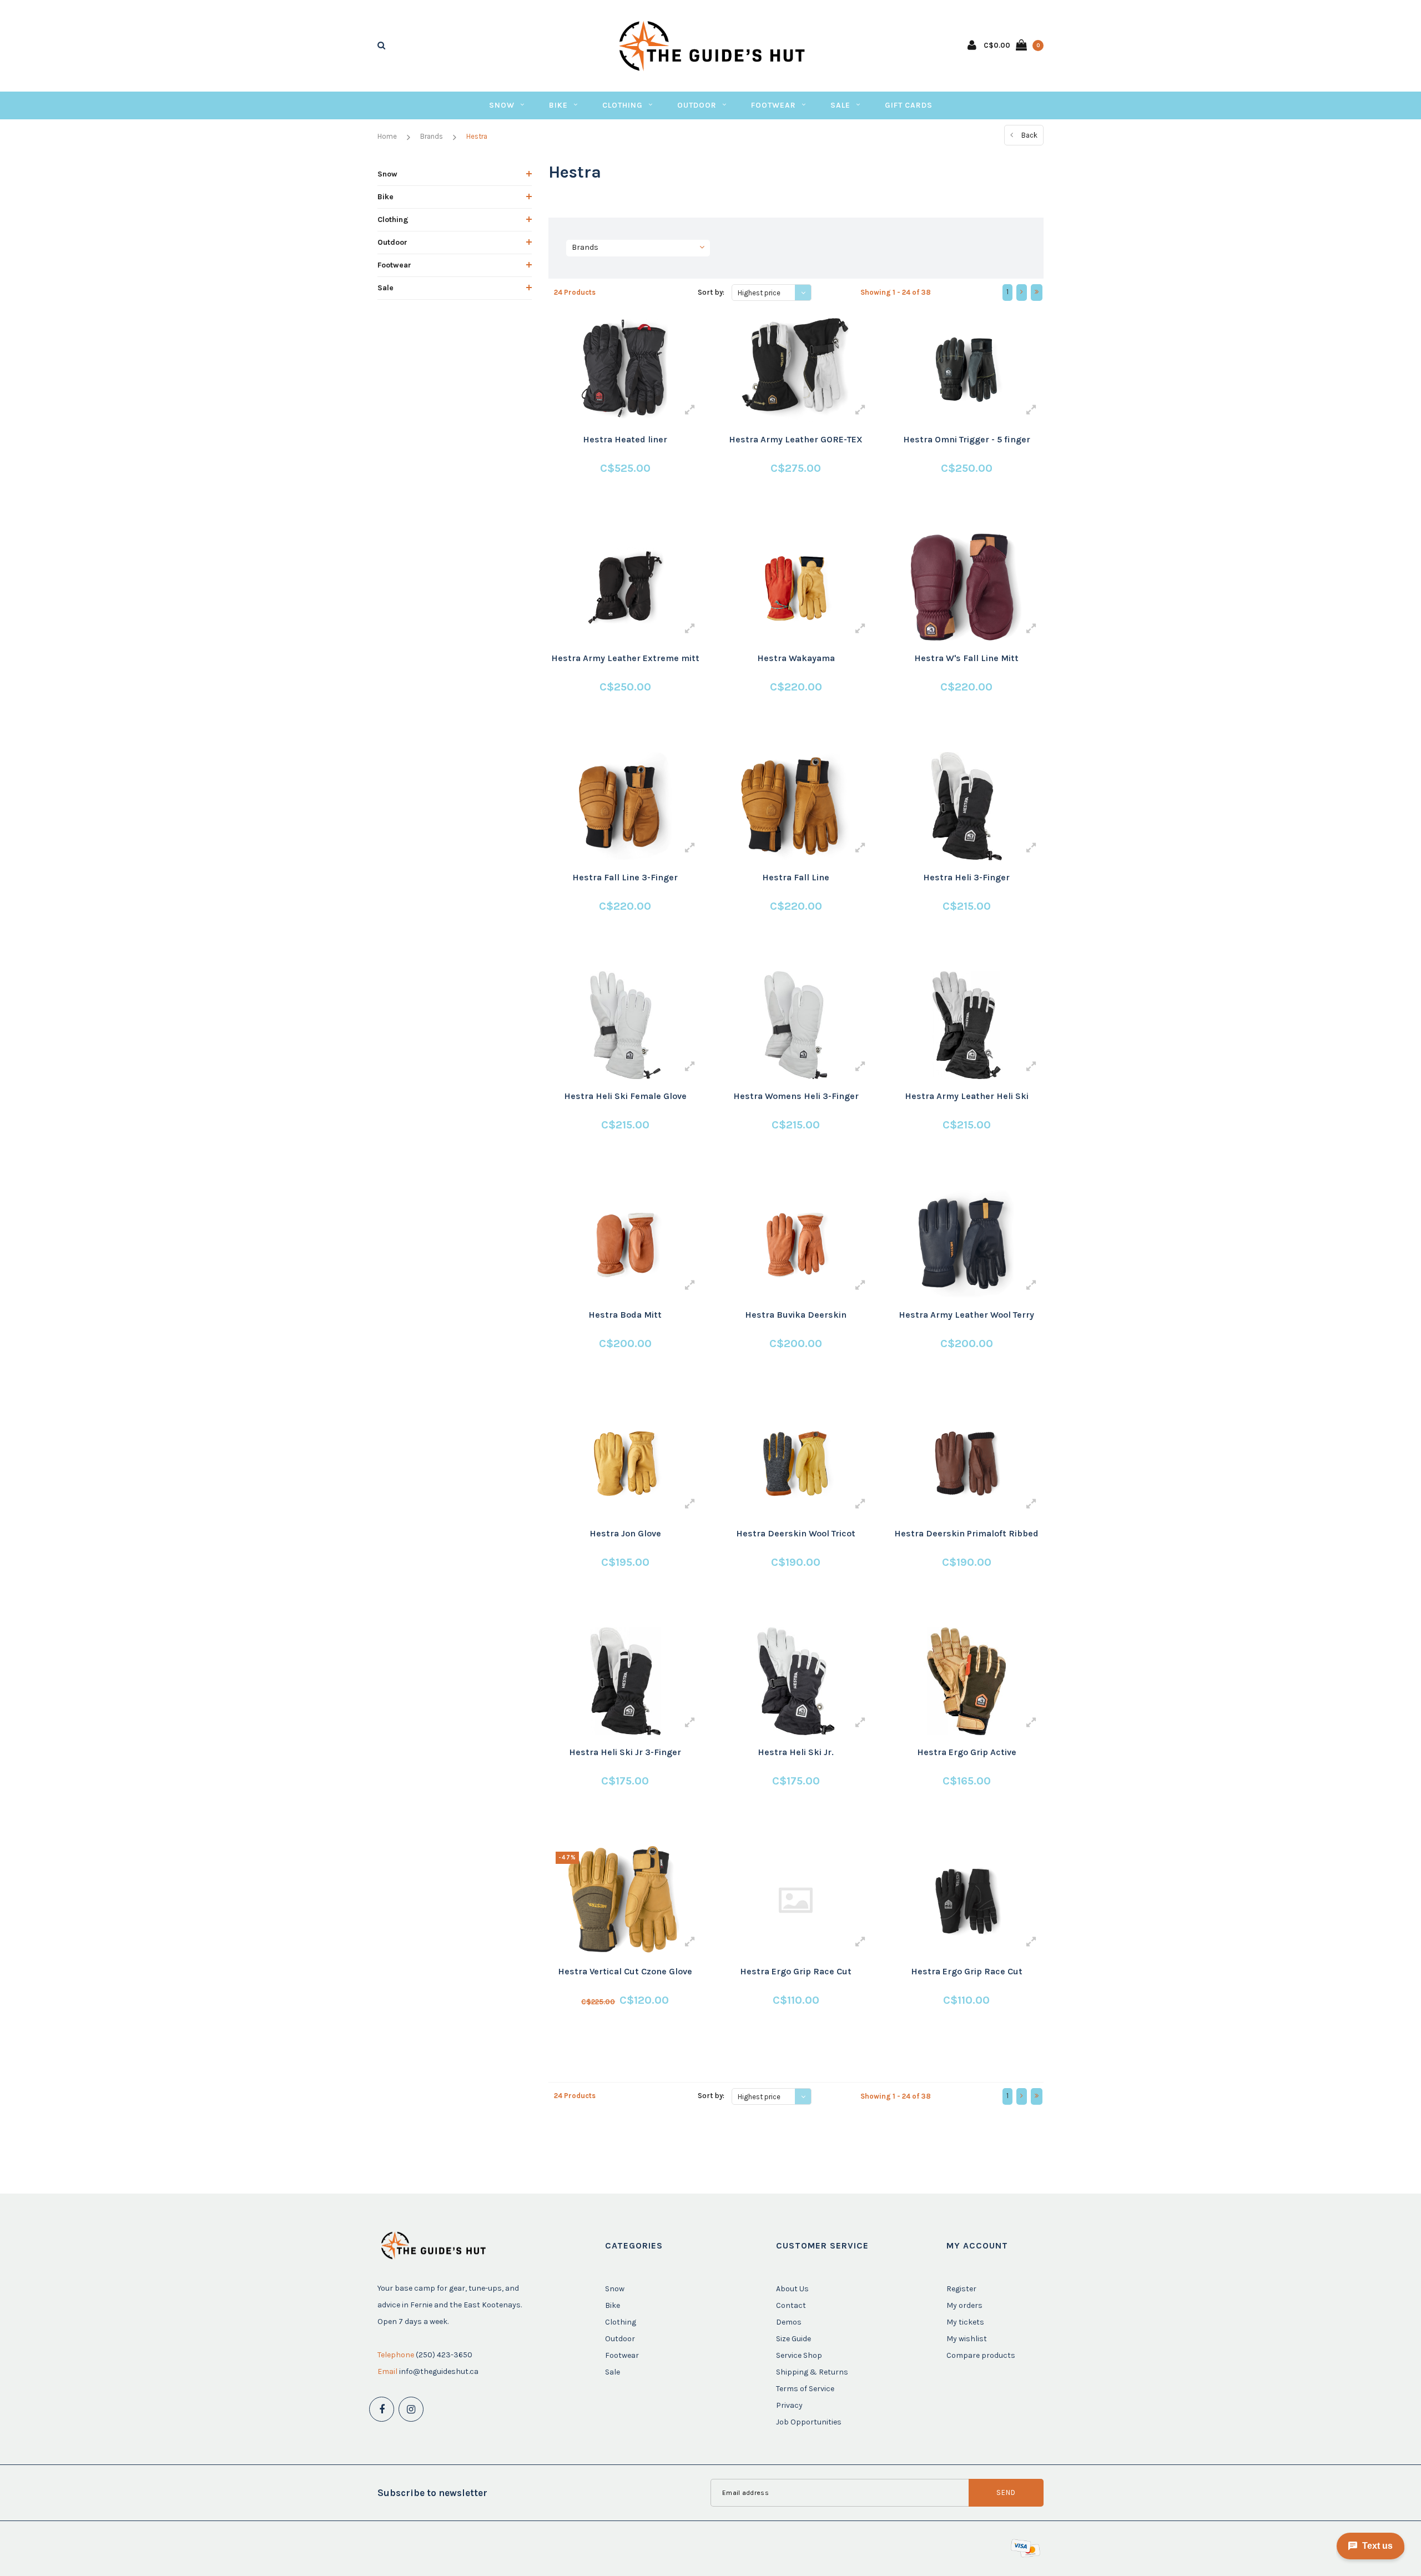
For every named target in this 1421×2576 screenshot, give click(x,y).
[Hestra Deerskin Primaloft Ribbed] (966, 1463)
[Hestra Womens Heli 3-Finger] (796, 1025)
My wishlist (967, 2339)
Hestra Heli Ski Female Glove (625, 1096)
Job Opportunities (809, 2422)
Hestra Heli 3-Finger (966, 877)
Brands (432, 136)
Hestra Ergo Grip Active (967, 1752)
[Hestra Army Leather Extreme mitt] (625, 587)
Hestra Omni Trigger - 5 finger (967, 439)
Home (387, 136)
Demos (789, 2322)
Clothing (623, 105)
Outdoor (697, 105)
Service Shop (799, 2355)
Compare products (981, 2355)
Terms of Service (805, 2389)
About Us (792, 2289)
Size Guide (793, 2339)
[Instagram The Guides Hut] (411, 2409)
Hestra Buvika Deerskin (796, 1315)
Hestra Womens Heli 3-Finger (796, 1096)
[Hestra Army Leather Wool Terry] (966, 1244)
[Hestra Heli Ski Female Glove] (625, 1025)
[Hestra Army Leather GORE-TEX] (796, 369)
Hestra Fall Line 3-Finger (625, 877)
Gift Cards (909, 105)
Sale (840, 105)
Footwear (774, 105)
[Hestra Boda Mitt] (625, 1244)
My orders (964, 2305)
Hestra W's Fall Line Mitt (966, 658)
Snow (502, 105)
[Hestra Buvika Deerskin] (796, 1244)
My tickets (965, 2322)
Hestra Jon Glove (625, 1533)
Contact (791, 2305)
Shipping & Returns (812, 2372)
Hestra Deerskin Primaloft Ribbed (966, 1533)
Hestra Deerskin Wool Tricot (796, 1533)
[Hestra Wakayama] (796, 587)
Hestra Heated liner (625, 439)
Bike (558, 105)
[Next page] (1022, 293)
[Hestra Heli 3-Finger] (966, 806)
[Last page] (1037, 293)
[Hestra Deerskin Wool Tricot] (796, 1463)
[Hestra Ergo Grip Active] (966, 1681)
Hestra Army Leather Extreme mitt (625, 658)
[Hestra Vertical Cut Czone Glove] (625, 1900)
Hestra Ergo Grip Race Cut (796, 1971)
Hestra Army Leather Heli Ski (967, 1096)
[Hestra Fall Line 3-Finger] (625, 806)
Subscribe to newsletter (432, 2493)
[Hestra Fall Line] (796, 806)
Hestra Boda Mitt (625, 1315)
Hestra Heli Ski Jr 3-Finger (625, 1752)
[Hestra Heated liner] (625, 369)
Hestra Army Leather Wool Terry (966, 1315)
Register (961, 2289)
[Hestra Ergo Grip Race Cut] (796, 1900)
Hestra (477, 136)
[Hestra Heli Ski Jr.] (796, 1681)
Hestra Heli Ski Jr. (796, 1752)
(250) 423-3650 (444, 2355)
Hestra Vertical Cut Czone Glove (625, 1971)
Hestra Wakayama (796, 658)
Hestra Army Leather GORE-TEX (796, 439)
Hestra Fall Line (796, 877)
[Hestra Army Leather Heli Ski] (966, 1025)
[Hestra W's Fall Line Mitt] (966, 587)
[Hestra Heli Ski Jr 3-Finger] (625, 1681)
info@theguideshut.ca (439, 2371)
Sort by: (711, 292)
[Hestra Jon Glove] (625, 1463)
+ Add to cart (618, 510)
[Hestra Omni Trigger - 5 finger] (966, 369)
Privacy (789, 2405)
